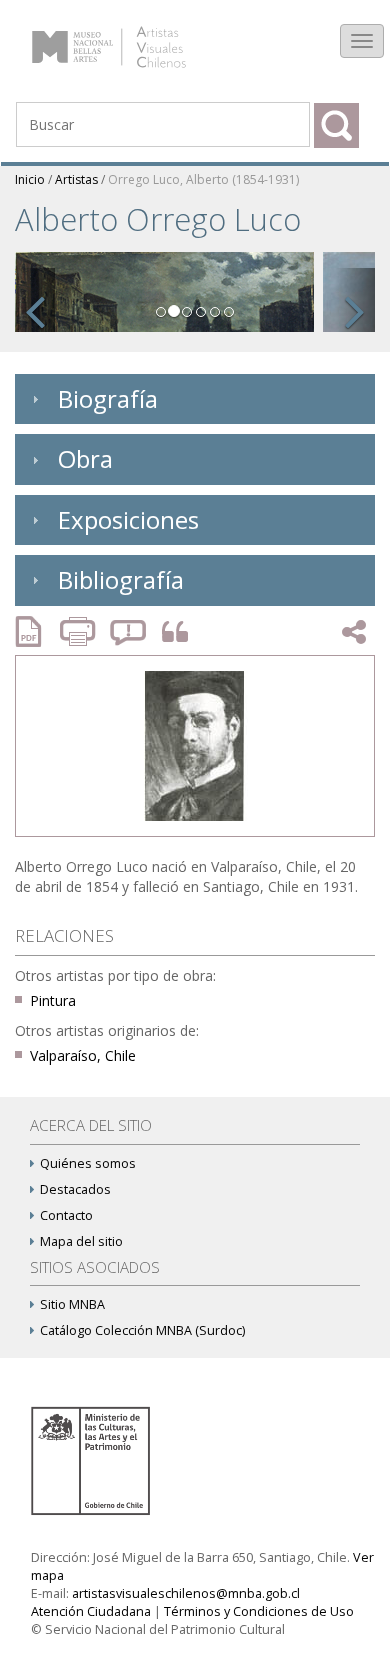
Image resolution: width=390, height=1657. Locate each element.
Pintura (53, 1000)
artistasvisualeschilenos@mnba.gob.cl (186, 1593)
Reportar (129, 631)
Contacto (66, 1215)
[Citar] (170, 632)
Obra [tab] (85, 458)
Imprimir (80, 631)
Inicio (30, 179)
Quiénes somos (88, 1163)
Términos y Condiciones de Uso (259, 1611)
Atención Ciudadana (91, 1611)
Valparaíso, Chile (83, 1055)
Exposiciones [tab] (128, 519)
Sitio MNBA (72, 1304)
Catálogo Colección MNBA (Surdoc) (142, 1330)
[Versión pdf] (35, 631)
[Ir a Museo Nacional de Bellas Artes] (94, 1459)
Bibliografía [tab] (121, 579)
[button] (35, 300)
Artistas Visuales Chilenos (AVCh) (128, 37)
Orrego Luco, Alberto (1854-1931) (203, 179)
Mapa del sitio (81, 1241)
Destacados (75, 1189)
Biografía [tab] (108, 398)
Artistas (76, 179)
